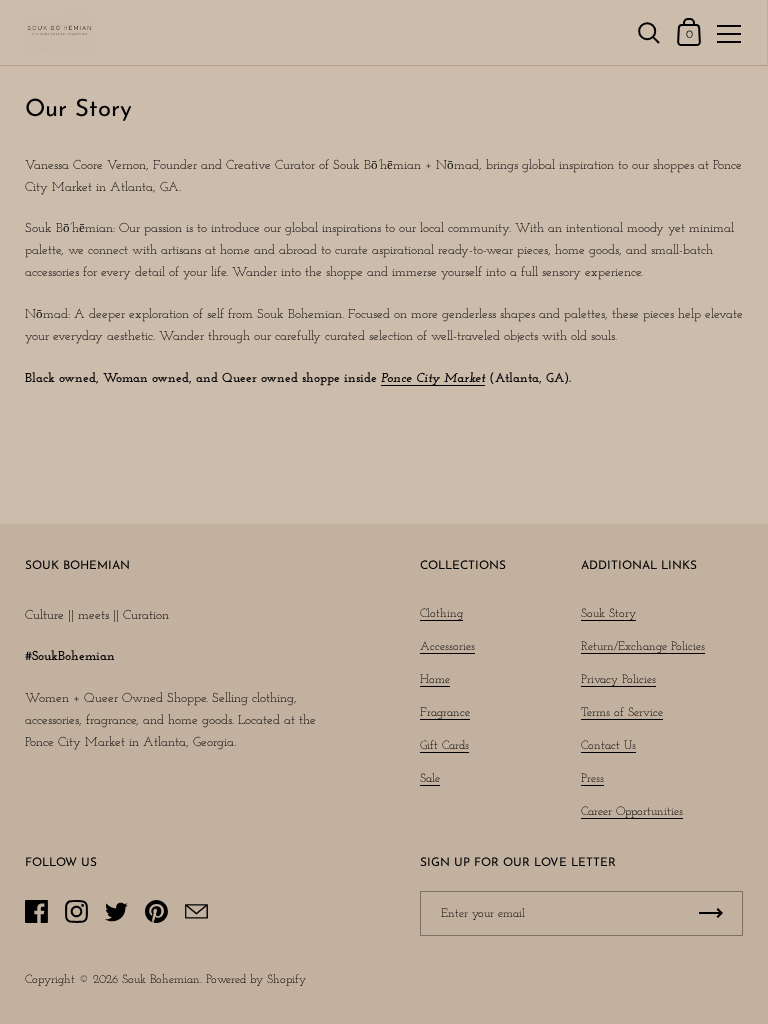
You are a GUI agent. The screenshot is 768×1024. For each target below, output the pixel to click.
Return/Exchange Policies (643, 647)
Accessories (447, 647)
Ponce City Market (433, 378)
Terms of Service (622, 713)
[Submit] (711, 913)
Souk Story (608, 614)
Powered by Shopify (256, 980)
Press (592, 779)
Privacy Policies (618, 680)
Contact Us (608, 746)
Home (435, 680)
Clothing (441, 614)
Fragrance (445, 713)
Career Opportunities (632, 812)
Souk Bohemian (161, 980)
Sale (430, 779)
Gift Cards (444, 746)
